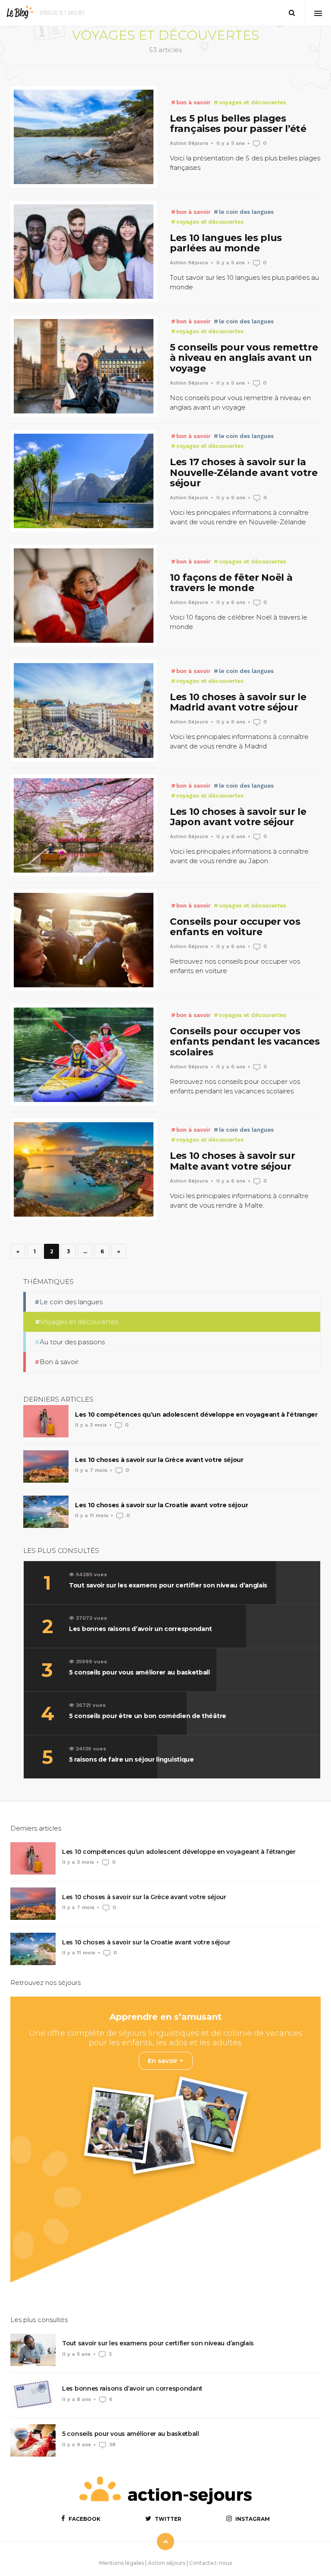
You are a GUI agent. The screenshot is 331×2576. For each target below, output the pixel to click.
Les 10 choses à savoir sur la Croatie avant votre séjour (161, 1505)
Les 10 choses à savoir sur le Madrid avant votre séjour (238, 702)
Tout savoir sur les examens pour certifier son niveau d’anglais (158, 2343)
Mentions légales (122, 2563)
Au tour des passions (72, 1342)
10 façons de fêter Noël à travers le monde (231, 583)
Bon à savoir (193, 102)
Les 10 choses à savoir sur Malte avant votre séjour (232, 1161)
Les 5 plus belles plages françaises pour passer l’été (238, 124)
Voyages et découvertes (252, 102)
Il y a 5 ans (231, 143)
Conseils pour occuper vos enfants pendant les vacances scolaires (245, 1041)
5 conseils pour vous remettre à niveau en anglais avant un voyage (244, 358)
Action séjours (167, 2563)
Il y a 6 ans (231, 498)
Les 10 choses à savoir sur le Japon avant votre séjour (238, 817)
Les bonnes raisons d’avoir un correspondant (132, 2388)
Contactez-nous (211, 2563)
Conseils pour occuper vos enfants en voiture (235, 927)
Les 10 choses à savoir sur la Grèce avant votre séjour (159, 1460)
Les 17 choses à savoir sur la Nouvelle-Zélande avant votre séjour (244, 472)
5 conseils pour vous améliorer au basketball (131, 2434)
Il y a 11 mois (92, 1515)
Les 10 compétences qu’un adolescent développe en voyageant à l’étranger (196, 1415)
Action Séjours (189, 143)
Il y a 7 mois (91, 1470)
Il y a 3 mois (91, 1425)
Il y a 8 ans (77, 2399)
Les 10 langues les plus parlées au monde (226, 243)
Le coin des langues (245, 212)
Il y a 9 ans (77, 2445)
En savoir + (166, 2061)
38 (112, 2445)
